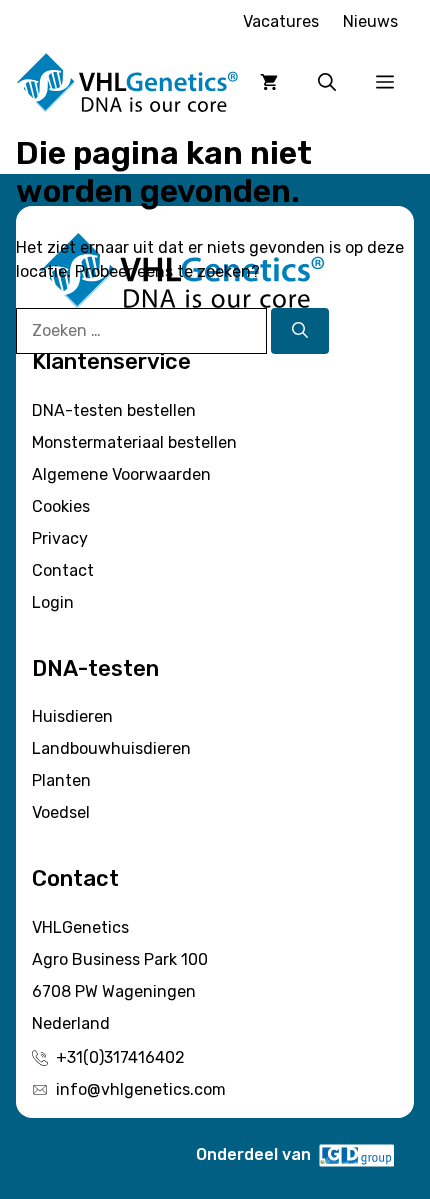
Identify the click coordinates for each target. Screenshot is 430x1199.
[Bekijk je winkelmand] (269, 83)
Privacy (60, 538)
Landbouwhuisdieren (111, 748)
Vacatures (281, 21)
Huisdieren (72, 716)
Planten (61, 780)
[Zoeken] (300, 331)
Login (53, 602)
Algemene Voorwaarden (121, 474)
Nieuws (370, 21)
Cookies (61, 506)
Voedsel (61, 812)
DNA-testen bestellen (114, 410)
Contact (63, 570)
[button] (327, 83)
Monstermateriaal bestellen (134, 442)
